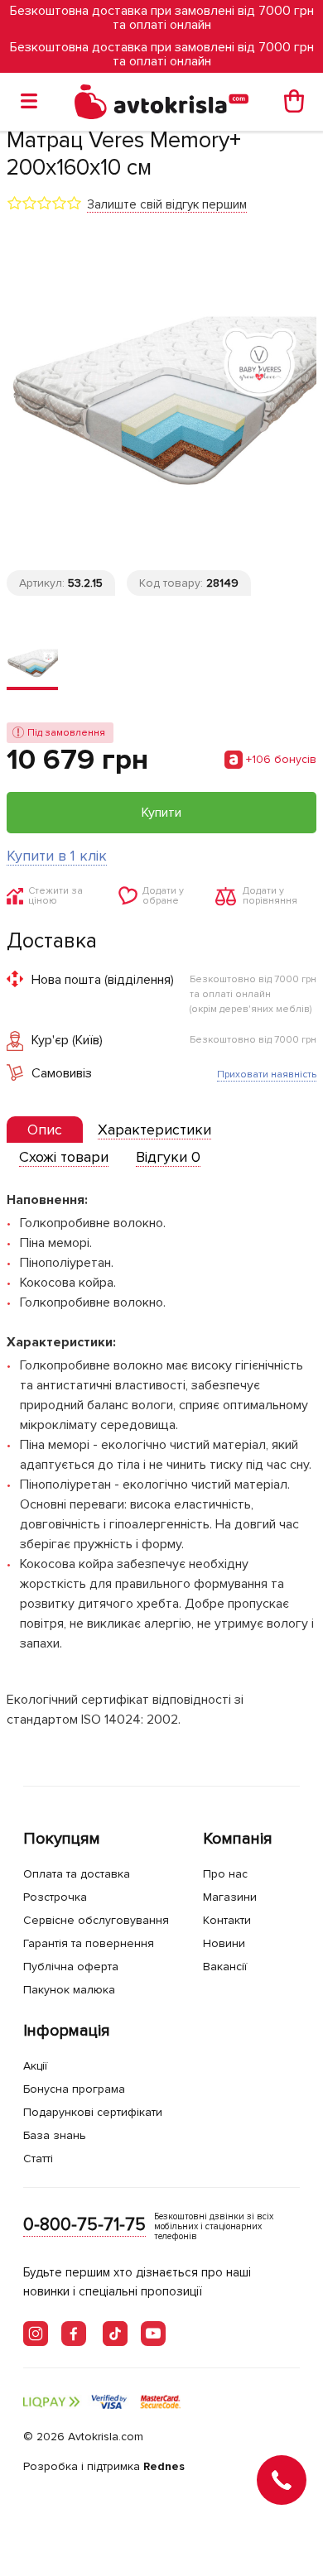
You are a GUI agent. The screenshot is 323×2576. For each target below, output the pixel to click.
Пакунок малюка (69, 1990)
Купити (161, 813)
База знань (55, 2135)
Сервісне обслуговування (96, 1920)
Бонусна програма (74, 2089)
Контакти (227, 1920)
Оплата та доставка (77, 1874)
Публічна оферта (71, 1967)
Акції (35, 2066)
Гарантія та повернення (89, 1943)
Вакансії (225, 1967)
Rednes (164, 2466)
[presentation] (45, 1130)
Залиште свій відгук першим (167, 204)
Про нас (225, 1874)
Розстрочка (55, 1897)
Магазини (230, 1897)
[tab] (45, 1130)
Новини (224, 1943)
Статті (38, 2159)
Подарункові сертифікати (93, 2112)
